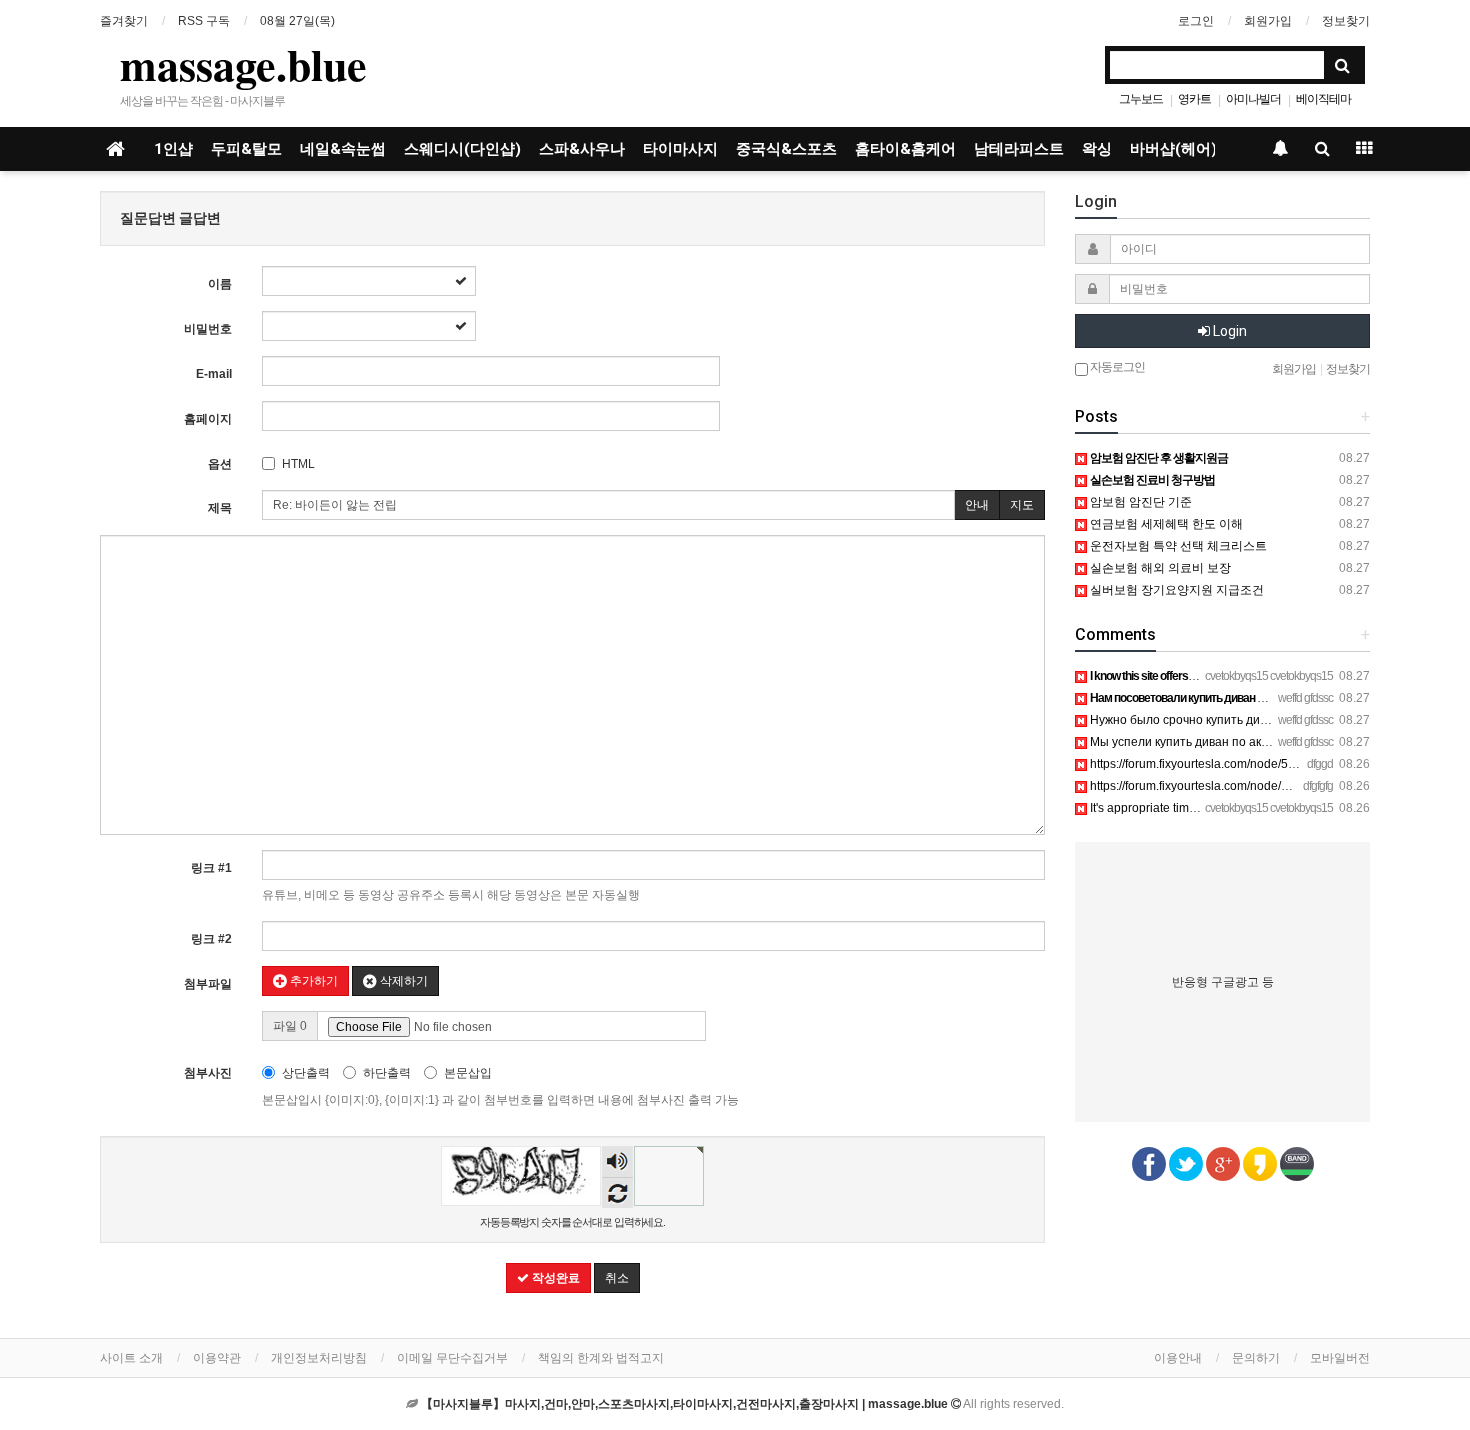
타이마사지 (680, 149)
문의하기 (1256, 1358)
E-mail (214, 374)
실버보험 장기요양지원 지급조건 (1175, 590)
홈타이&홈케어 (905, 149)
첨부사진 (208, 1073)
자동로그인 (1116, 367)
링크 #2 (211, 939)
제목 (220, 508)
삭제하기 (402, 981)
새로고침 (617, 1192)
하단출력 (387, 1073)
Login (1228, 331)
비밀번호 (208, 329)
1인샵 (173, 149)
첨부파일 (208, 984)
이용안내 (1178, 1358)
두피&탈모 (246, 149)
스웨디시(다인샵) (462, 149)
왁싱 (1097, 149)
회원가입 (1268, 21)
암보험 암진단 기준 (1139, 502)
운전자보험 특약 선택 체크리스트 (1177, 546)
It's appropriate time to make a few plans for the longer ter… (1249, 808)
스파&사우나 (582, 149)
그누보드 (1141, 99)
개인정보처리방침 (319, 1358)
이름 (220, 284)
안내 (977, 505)
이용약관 (217, 1358)
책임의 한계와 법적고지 (601, 1358)
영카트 (1194, 99)
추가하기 (312, 981)
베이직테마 (1323, 99)
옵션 (220, 464)
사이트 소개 (131, 1358)
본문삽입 (468, 1073)
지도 (1022, 505)
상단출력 (306, 1073)
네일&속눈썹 (343, 149)
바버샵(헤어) (1173, 149)
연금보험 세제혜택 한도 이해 (1165, 524)
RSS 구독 (204, 21)
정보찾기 (1346, 21)
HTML (298, 464)
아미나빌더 (1253, 99)
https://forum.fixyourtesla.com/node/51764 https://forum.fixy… (1252, 786)
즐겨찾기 (124, 21)
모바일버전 (1340, 1358)
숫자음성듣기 (618, 1163)
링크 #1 (211, 868)
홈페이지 (208, 419)
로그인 (1196, 21)
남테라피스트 (1019, 149)
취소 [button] (617, 1278)
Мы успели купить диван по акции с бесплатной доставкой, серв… (1277, 742)
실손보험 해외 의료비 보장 (1159, 568)
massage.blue (243, 64)
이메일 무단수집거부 (452, 1358)
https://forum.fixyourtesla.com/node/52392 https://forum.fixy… (1252, 764)
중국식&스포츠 (786, 149)
